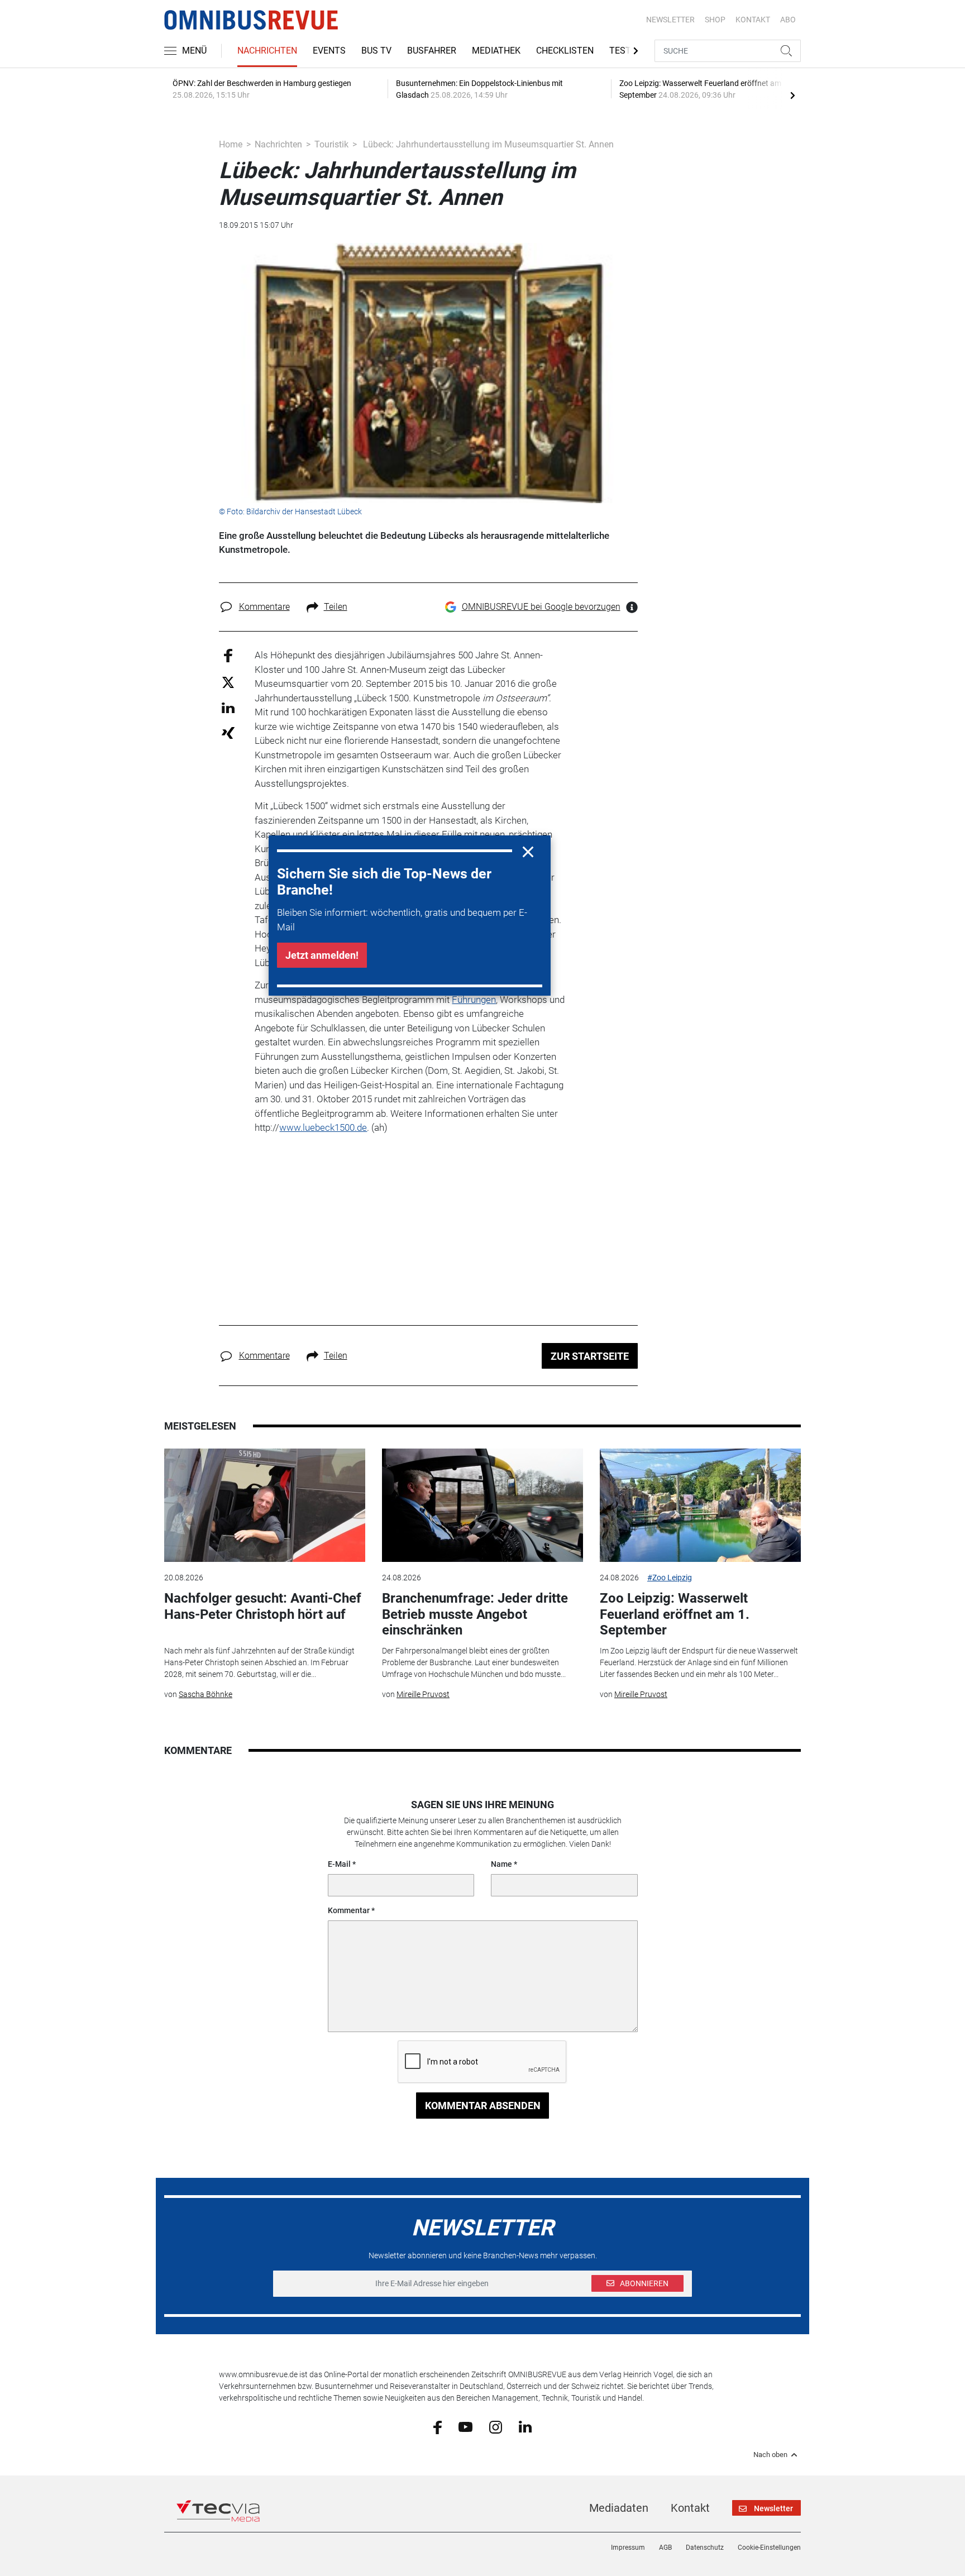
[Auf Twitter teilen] (228, 682)
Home (231, 144)
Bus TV (376, 51)
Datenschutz (705, 2548)
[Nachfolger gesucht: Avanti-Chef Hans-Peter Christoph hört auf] (265, 1505)
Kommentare (264, 607)
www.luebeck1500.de (323, 1127)
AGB (665, 2548)
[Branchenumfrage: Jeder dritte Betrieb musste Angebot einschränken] (482, 1505)
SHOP (715, 20)
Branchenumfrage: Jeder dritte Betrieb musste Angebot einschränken (475, 1614)
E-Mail (339, 1864)
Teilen (336, 607)
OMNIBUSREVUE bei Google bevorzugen (541, 607)
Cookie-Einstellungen (769, 2548)
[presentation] (792, 95)
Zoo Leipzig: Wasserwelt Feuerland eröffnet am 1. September (675, 1614)
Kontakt (690, 2508)
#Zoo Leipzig (670, 1578)
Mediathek (496, 51)
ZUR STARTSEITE (590, 1356)
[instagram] (496, 2426)
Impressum (628, 2548)
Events (329, 51)
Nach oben (770, 2455)
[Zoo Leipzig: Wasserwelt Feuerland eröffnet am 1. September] (700, 1505)
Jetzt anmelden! (322, 955)
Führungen (474, 1000)
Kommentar (349, 1910)
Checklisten (565, 51)
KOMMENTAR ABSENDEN (483, 2106)
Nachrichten (267, 51)
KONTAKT (753, 20)
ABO (788, 20)
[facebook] (438, 2426)
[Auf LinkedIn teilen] (228, 707)
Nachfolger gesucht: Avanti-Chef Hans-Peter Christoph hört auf (263, 1606)
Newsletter (670, 20)
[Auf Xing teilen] (228, 732)
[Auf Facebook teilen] (228, 655)
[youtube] (465, 2426)
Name (501, 1864)
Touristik (331, 144)
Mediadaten (619, 2508)
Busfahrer (432, 51)
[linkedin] (525, 2426)
